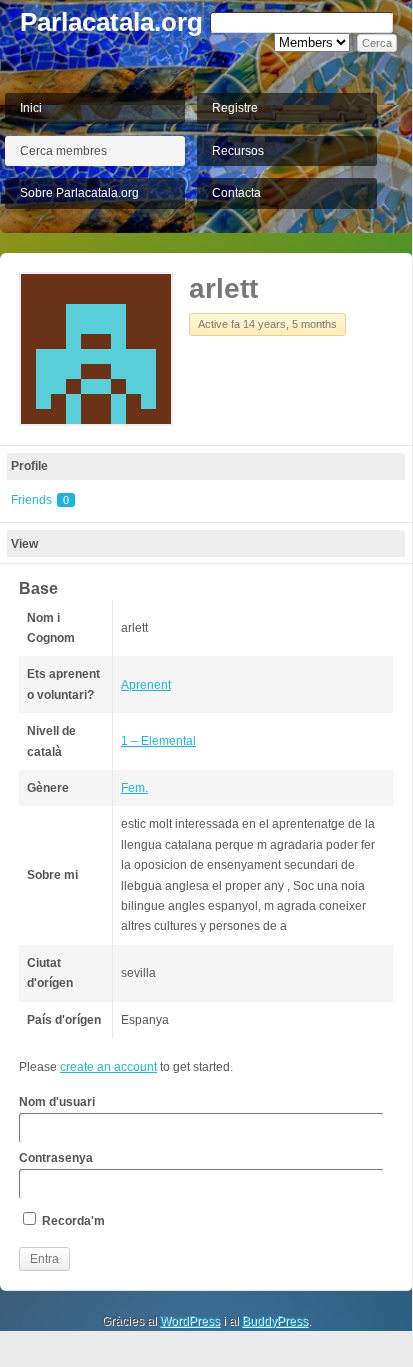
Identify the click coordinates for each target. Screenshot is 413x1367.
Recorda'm (72, 1221)
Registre (235, 108)
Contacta (236, 193)
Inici (31, 108)
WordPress (190, 1321)
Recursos (238, 151)
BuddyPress (275, 1321)
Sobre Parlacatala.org (79, 193)
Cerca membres (63, 151)
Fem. (134, 788)
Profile (29, 466)
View (24, 544)
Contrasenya (56, 1158)
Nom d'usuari (57, 1102)
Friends (40, 500)
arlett (223, 288)
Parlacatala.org (111, 22)
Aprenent (146, 685)
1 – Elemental (158, 741)
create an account (108, 1067)
